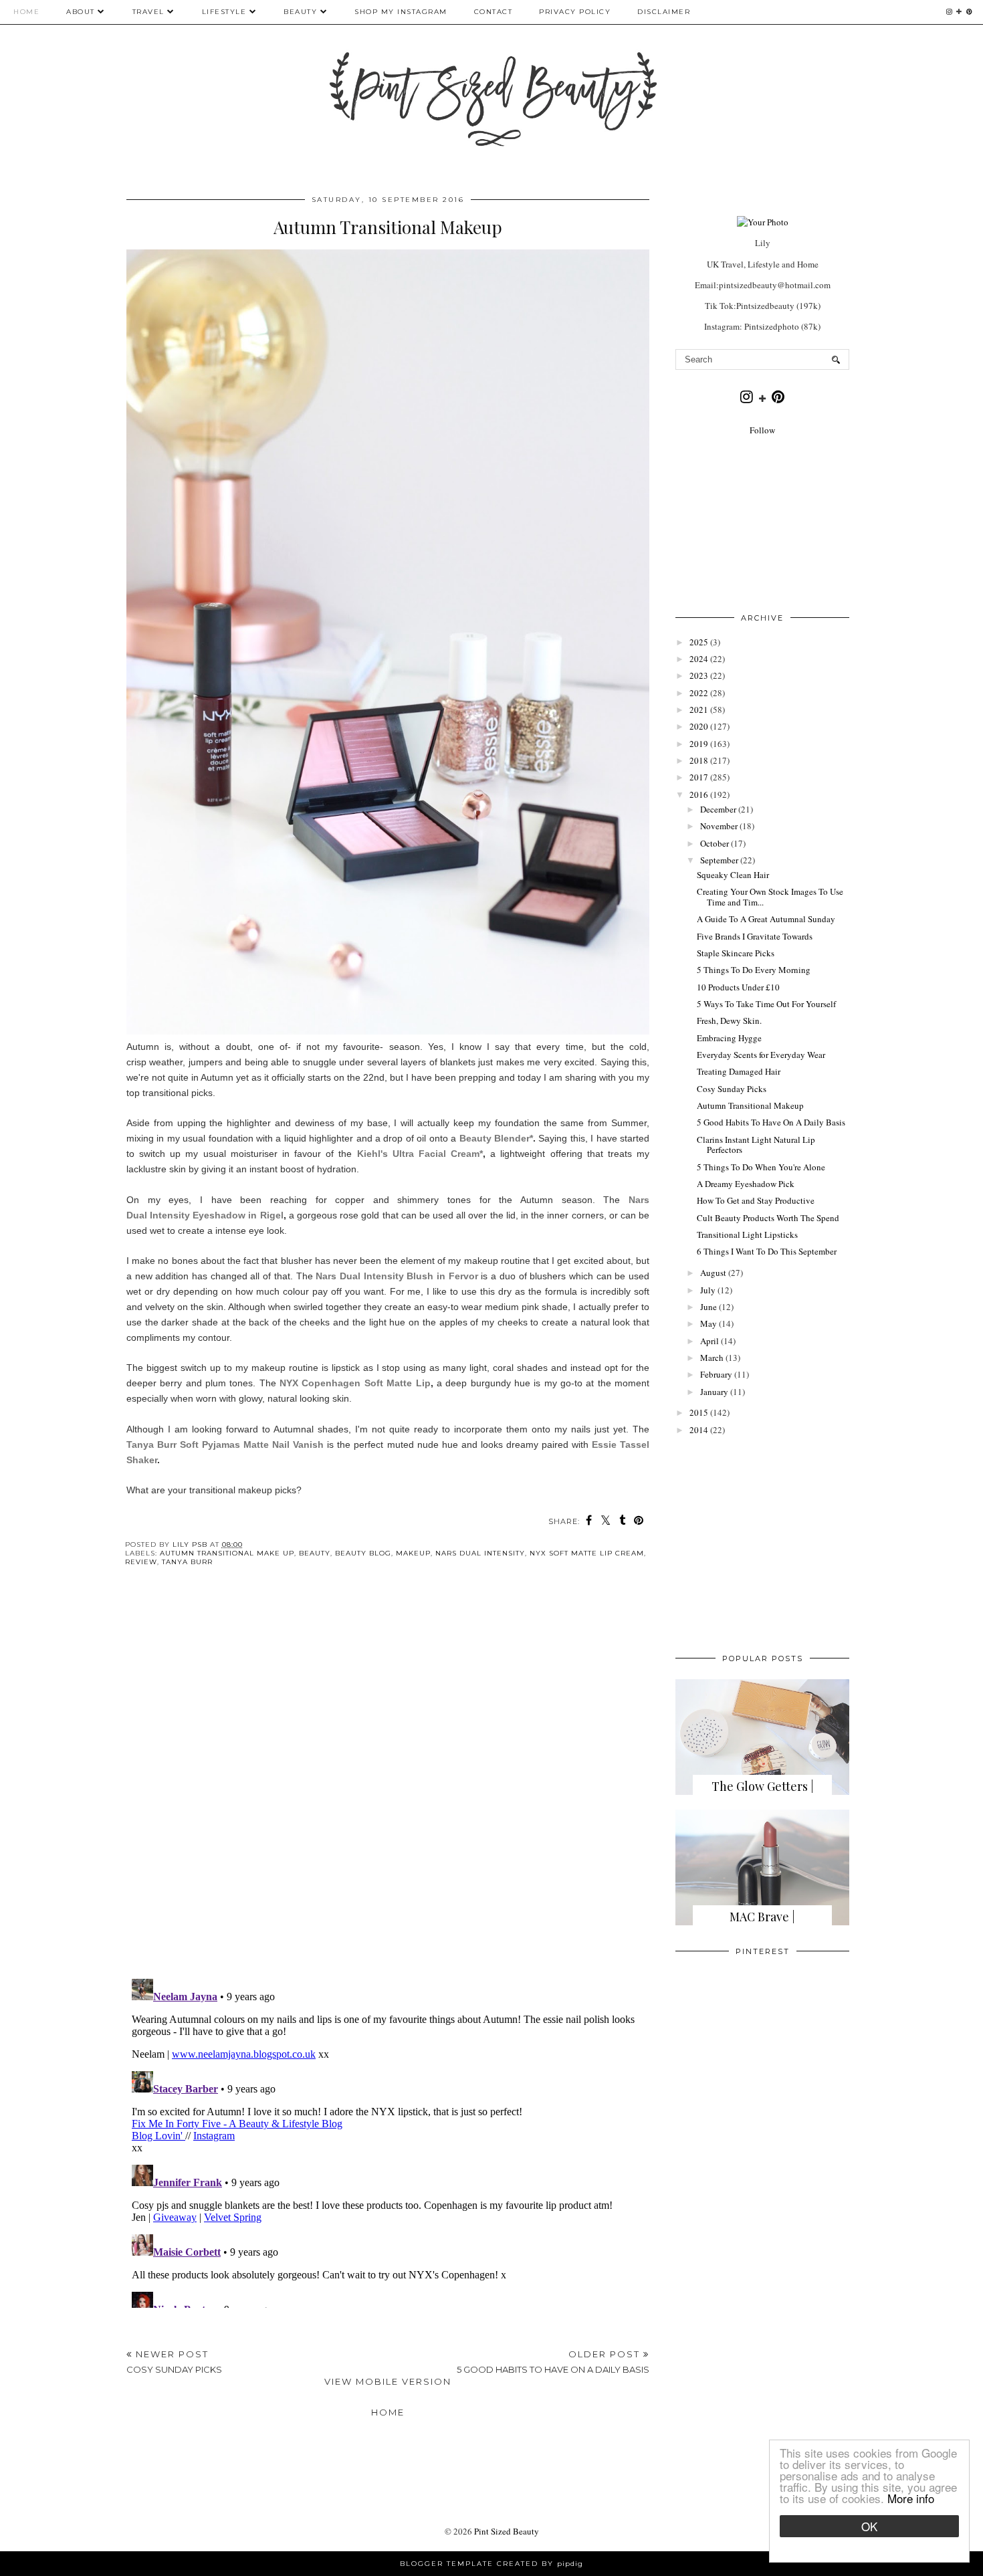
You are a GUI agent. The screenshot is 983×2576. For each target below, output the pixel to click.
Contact (494, 12)
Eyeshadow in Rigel (237, 1215)
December (718, 809)
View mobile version (388, 2381)
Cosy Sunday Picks (732, 1089)
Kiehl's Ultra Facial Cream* (420, 1154)
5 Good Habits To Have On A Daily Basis (771, 1122)
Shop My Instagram (401, 12)
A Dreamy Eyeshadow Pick (746, 1184)
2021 (699, 710)
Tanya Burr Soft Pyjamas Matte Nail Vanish (225, 1444)
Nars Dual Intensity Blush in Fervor (397, 1276)
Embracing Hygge (729, 1038)
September (719, 860)
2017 (699, 777)
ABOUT (81, 12)
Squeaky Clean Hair (733, 875)
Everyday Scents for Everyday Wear (761, 1055)
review (141, 1562)
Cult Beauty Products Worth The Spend (768, 1218)
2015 (699, 1412)
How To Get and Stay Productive (756, 1200)
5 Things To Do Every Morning (754, 970)
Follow (762, 430)
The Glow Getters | (763, 1786)
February (716, 1374)
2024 (699, 659)
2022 (699, 693)
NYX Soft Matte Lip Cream (587, 1553)
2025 (699, 642)
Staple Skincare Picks (736, 953)
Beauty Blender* (496, 1138)
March (712, 1358)
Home (26, 12)
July (708, 1290)
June (708, 1307)
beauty (315, 1553)
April (709, 1341)
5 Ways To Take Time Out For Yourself (766, 1004)
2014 (699, 1430)
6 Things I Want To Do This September (767, 1251)
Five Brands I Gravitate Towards (755, 936)
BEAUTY (302, 12)
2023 (699, 675)
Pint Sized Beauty (507, 2531)
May (708, 1323)
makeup (413, 1553)
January (714, 1392)
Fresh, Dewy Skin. (729, 1021)
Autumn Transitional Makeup (750, 1105)
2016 (699, 794)
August (713, 1273)
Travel (148, 12)
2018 (699, 760)
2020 (699, 726)
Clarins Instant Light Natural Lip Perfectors (756, 1145)
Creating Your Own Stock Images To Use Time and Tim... (770, 897)
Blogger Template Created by (491, 2564)
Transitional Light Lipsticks (747, 1235)
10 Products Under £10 (738, 987)
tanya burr (187, 1562)
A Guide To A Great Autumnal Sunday (766, 919)
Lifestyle (224, 12)
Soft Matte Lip (395, 1383)
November (719, 826)
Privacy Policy (575, 12)
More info (911, 2498)
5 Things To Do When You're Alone (761, 1167)
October (715, 843)
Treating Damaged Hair (739, 1071)
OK (869, 2526)
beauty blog (363, 1553)
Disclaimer (664, 12)
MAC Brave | (762, 1917)
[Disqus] (388, 1784)
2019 (699, 744)
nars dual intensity (480, 1553)
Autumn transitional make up (227, 1553)
